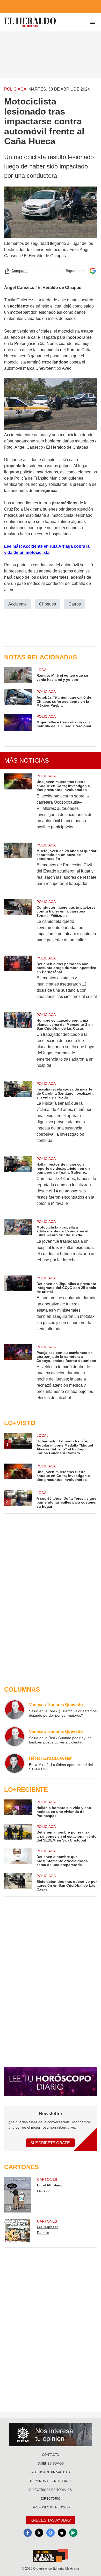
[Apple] (62, 2533)
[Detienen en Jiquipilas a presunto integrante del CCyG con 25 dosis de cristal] (18, 1307)
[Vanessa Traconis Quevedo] (15, 1710)
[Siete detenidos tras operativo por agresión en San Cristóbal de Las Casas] (18, 1882)
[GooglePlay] (73, 2533)
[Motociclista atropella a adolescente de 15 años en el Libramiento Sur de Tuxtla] (18, 1244)
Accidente (17, 604)
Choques (48, 604)
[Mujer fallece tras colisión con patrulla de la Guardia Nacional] (18, 723)
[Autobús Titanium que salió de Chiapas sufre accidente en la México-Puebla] (18, 698)
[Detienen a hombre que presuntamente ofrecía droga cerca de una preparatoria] (18, 1858)
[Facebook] (28, 2533)
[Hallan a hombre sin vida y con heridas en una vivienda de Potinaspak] (18, 1809)
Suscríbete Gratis (50, 2143)
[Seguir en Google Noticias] (93, 271)
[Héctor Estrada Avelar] (15, 1763)
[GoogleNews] (51, 2533)
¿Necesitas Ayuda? (51, 2520)
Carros (75, 604)
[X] (39, 2533)
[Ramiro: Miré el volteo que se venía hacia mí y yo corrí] (18, 675)
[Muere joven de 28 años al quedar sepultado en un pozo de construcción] (18, 868)
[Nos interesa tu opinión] (51, 2435)
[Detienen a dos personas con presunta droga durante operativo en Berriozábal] (18, 981)
